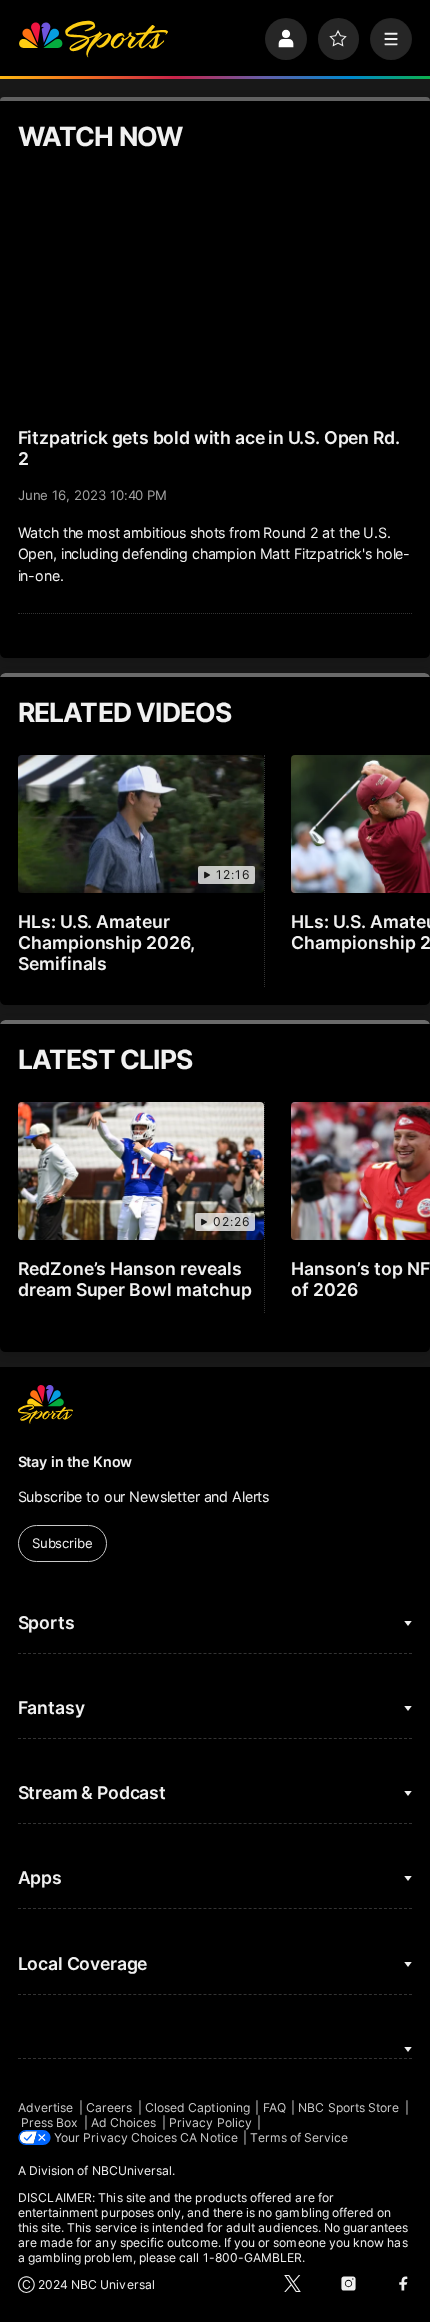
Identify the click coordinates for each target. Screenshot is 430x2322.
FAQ (274, 2107)
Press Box (50, 2122)
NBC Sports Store (348, 2107)
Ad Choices (124, 2122)
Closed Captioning (197, 2107)
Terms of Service (299, 2137)
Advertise (46, 2107)
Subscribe (62, 1543)
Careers (109, 2107)
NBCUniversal (132, 2170)
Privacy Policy (210, 2122)
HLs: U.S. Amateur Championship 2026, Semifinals (107, 942)
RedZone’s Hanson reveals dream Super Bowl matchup (135, 1279)
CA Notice (209, 2137)
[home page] (93, 39)
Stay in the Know (75, 1461)
